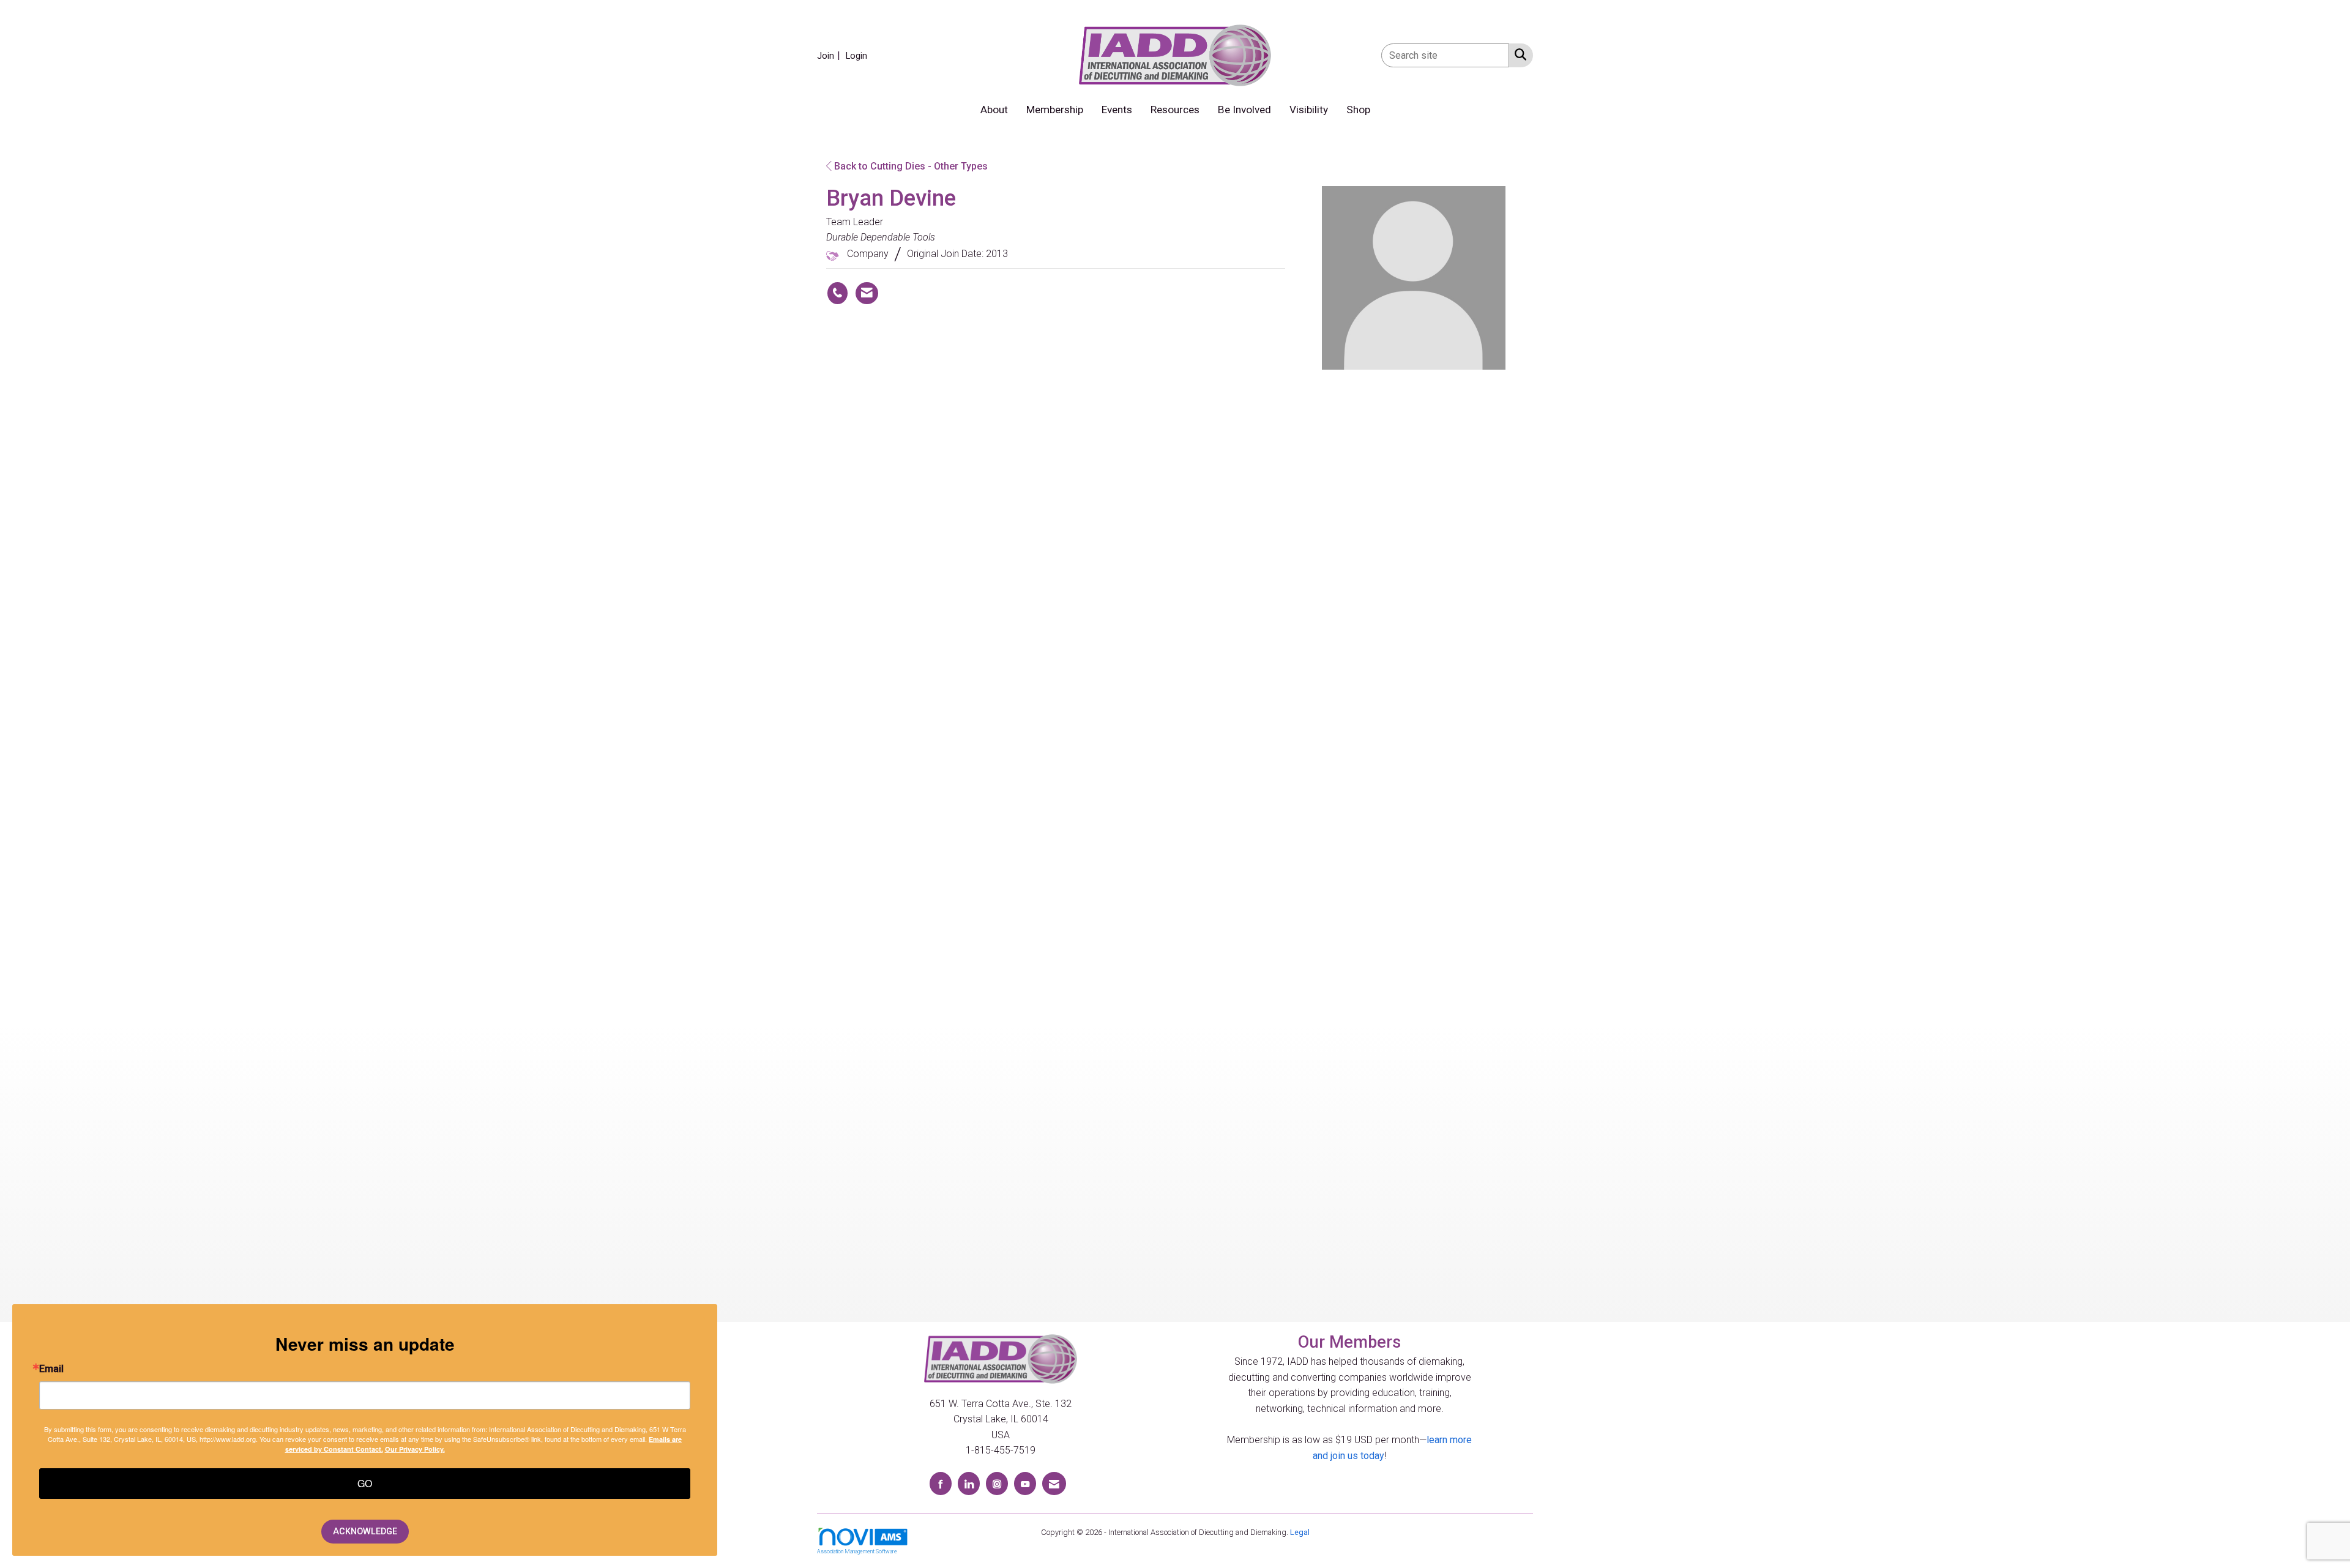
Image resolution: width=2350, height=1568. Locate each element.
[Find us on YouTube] (1025, 1483)
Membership (1055, 110)
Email (51, 1369)
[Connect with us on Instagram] (997, 1483)
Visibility (1309, 110)
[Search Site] (1518, 54)
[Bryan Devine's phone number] (837, 293)
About (994, 110)
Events (1117, 110)
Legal (1300, 1532)
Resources (1175, 110)
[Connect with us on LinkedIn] (969, 1483)
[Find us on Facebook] (941, 1483)
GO (365, 1483)
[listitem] (830, 55)
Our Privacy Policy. (415, 1449)
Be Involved (1244, 110)
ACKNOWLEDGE (365, 1532)
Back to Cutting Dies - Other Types (910, 166)
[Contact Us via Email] (1054, 1483)
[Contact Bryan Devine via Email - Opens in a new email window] (867, 293)
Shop (1358, 110)
